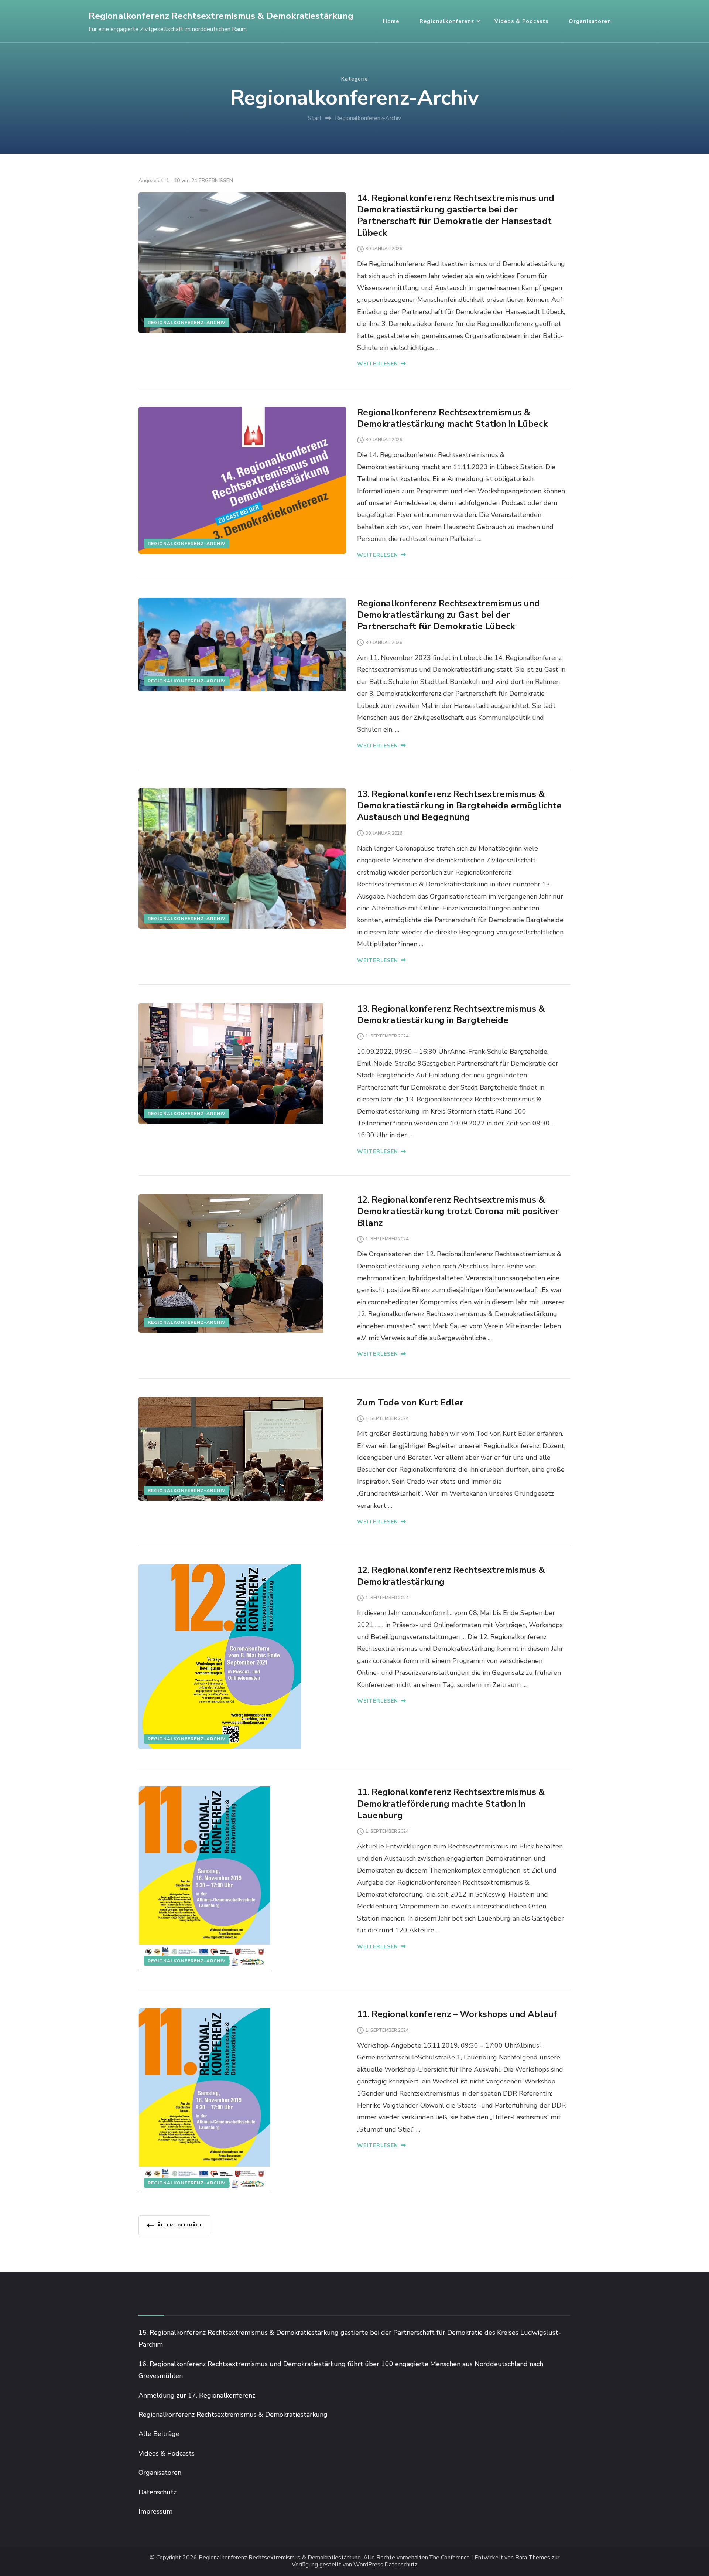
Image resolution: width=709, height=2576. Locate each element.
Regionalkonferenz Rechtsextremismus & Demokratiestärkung (221, 16)
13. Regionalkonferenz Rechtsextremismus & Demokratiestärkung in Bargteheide (451, 1014)
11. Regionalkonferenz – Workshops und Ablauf (457, 2014)
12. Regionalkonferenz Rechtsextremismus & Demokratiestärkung (451, 1576)
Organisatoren (590, 21)
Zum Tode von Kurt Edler (410, 1403)
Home (391, 21)
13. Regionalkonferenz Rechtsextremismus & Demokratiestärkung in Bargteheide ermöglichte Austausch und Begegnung (459, 805)
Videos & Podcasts (521, 21)
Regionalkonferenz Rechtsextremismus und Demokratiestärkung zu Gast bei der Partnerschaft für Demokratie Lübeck (448, 615)
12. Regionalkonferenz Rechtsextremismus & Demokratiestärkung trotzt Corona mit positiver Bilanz (458, 1211)
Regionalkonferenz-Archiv (187, 323)
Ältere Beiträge (180, 2225)
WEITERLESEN (378, 364)
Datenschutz (157, 2492)
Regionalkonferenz (447, 21)
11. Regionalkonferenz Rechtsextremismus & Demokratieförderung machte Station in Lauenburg (451, 1803)
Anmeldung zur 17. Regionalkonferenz (197, 2395)
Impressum (155, 2511)
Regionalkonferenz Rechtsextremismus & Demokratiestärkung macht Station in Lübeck (452, 418)
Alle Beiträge (159, 2434)
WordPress (368, 2565)
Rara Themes (533, 2558)
